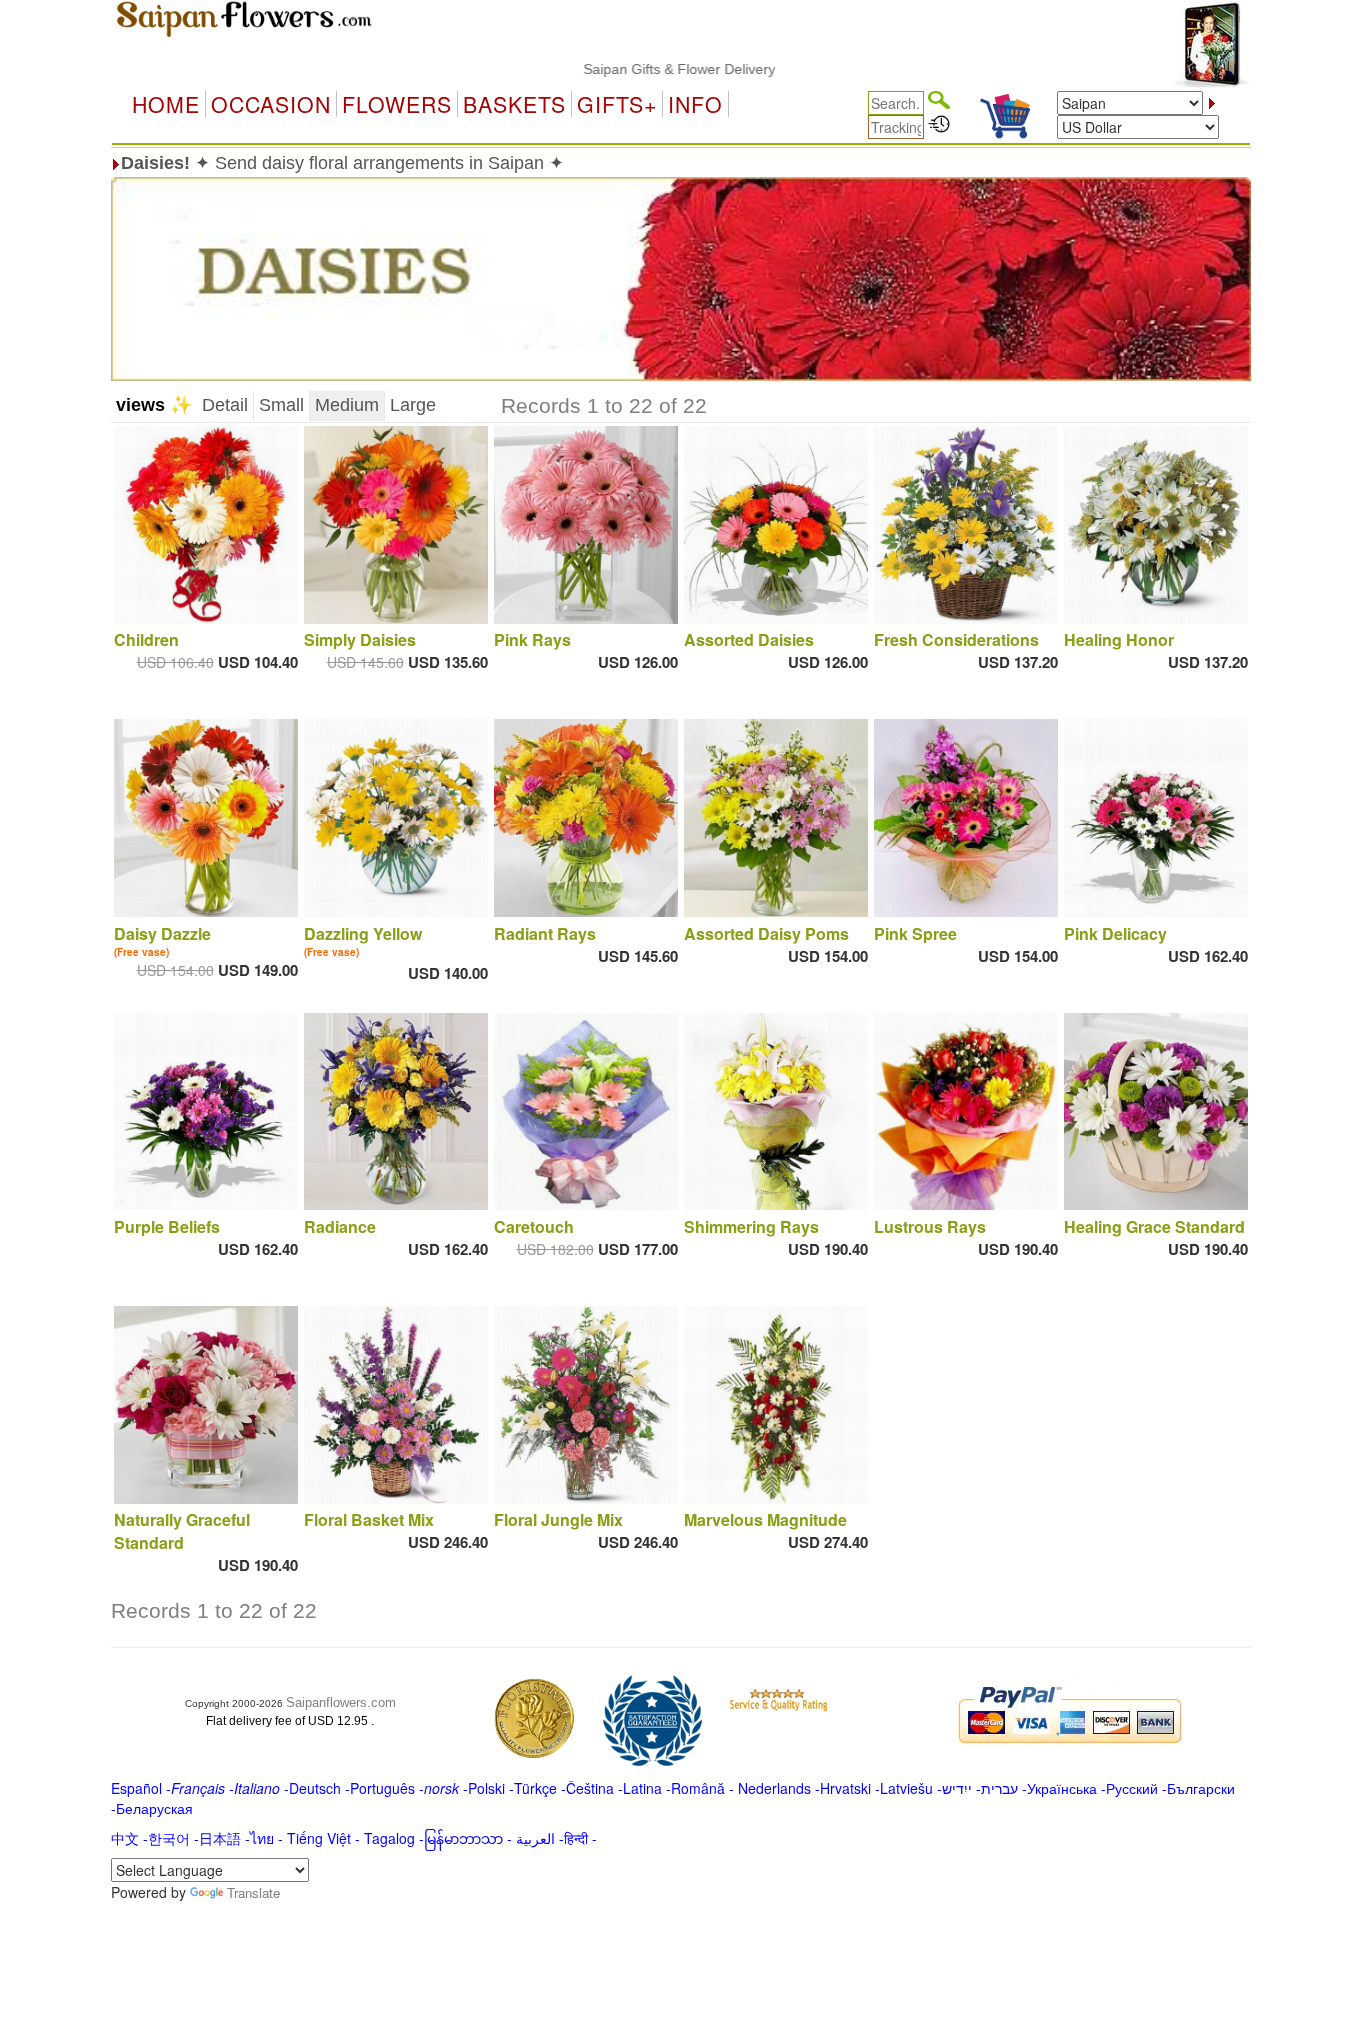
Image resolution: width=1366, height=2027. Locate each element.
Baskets (514, 104)
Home (166, 104)
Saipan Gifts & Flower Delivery (630, 69)
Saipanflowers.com (341, 1702)
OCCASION (271, 104)
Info (695, 104)
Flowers (397, 104)
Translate (253, 1892)
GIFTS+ (617, 104)
